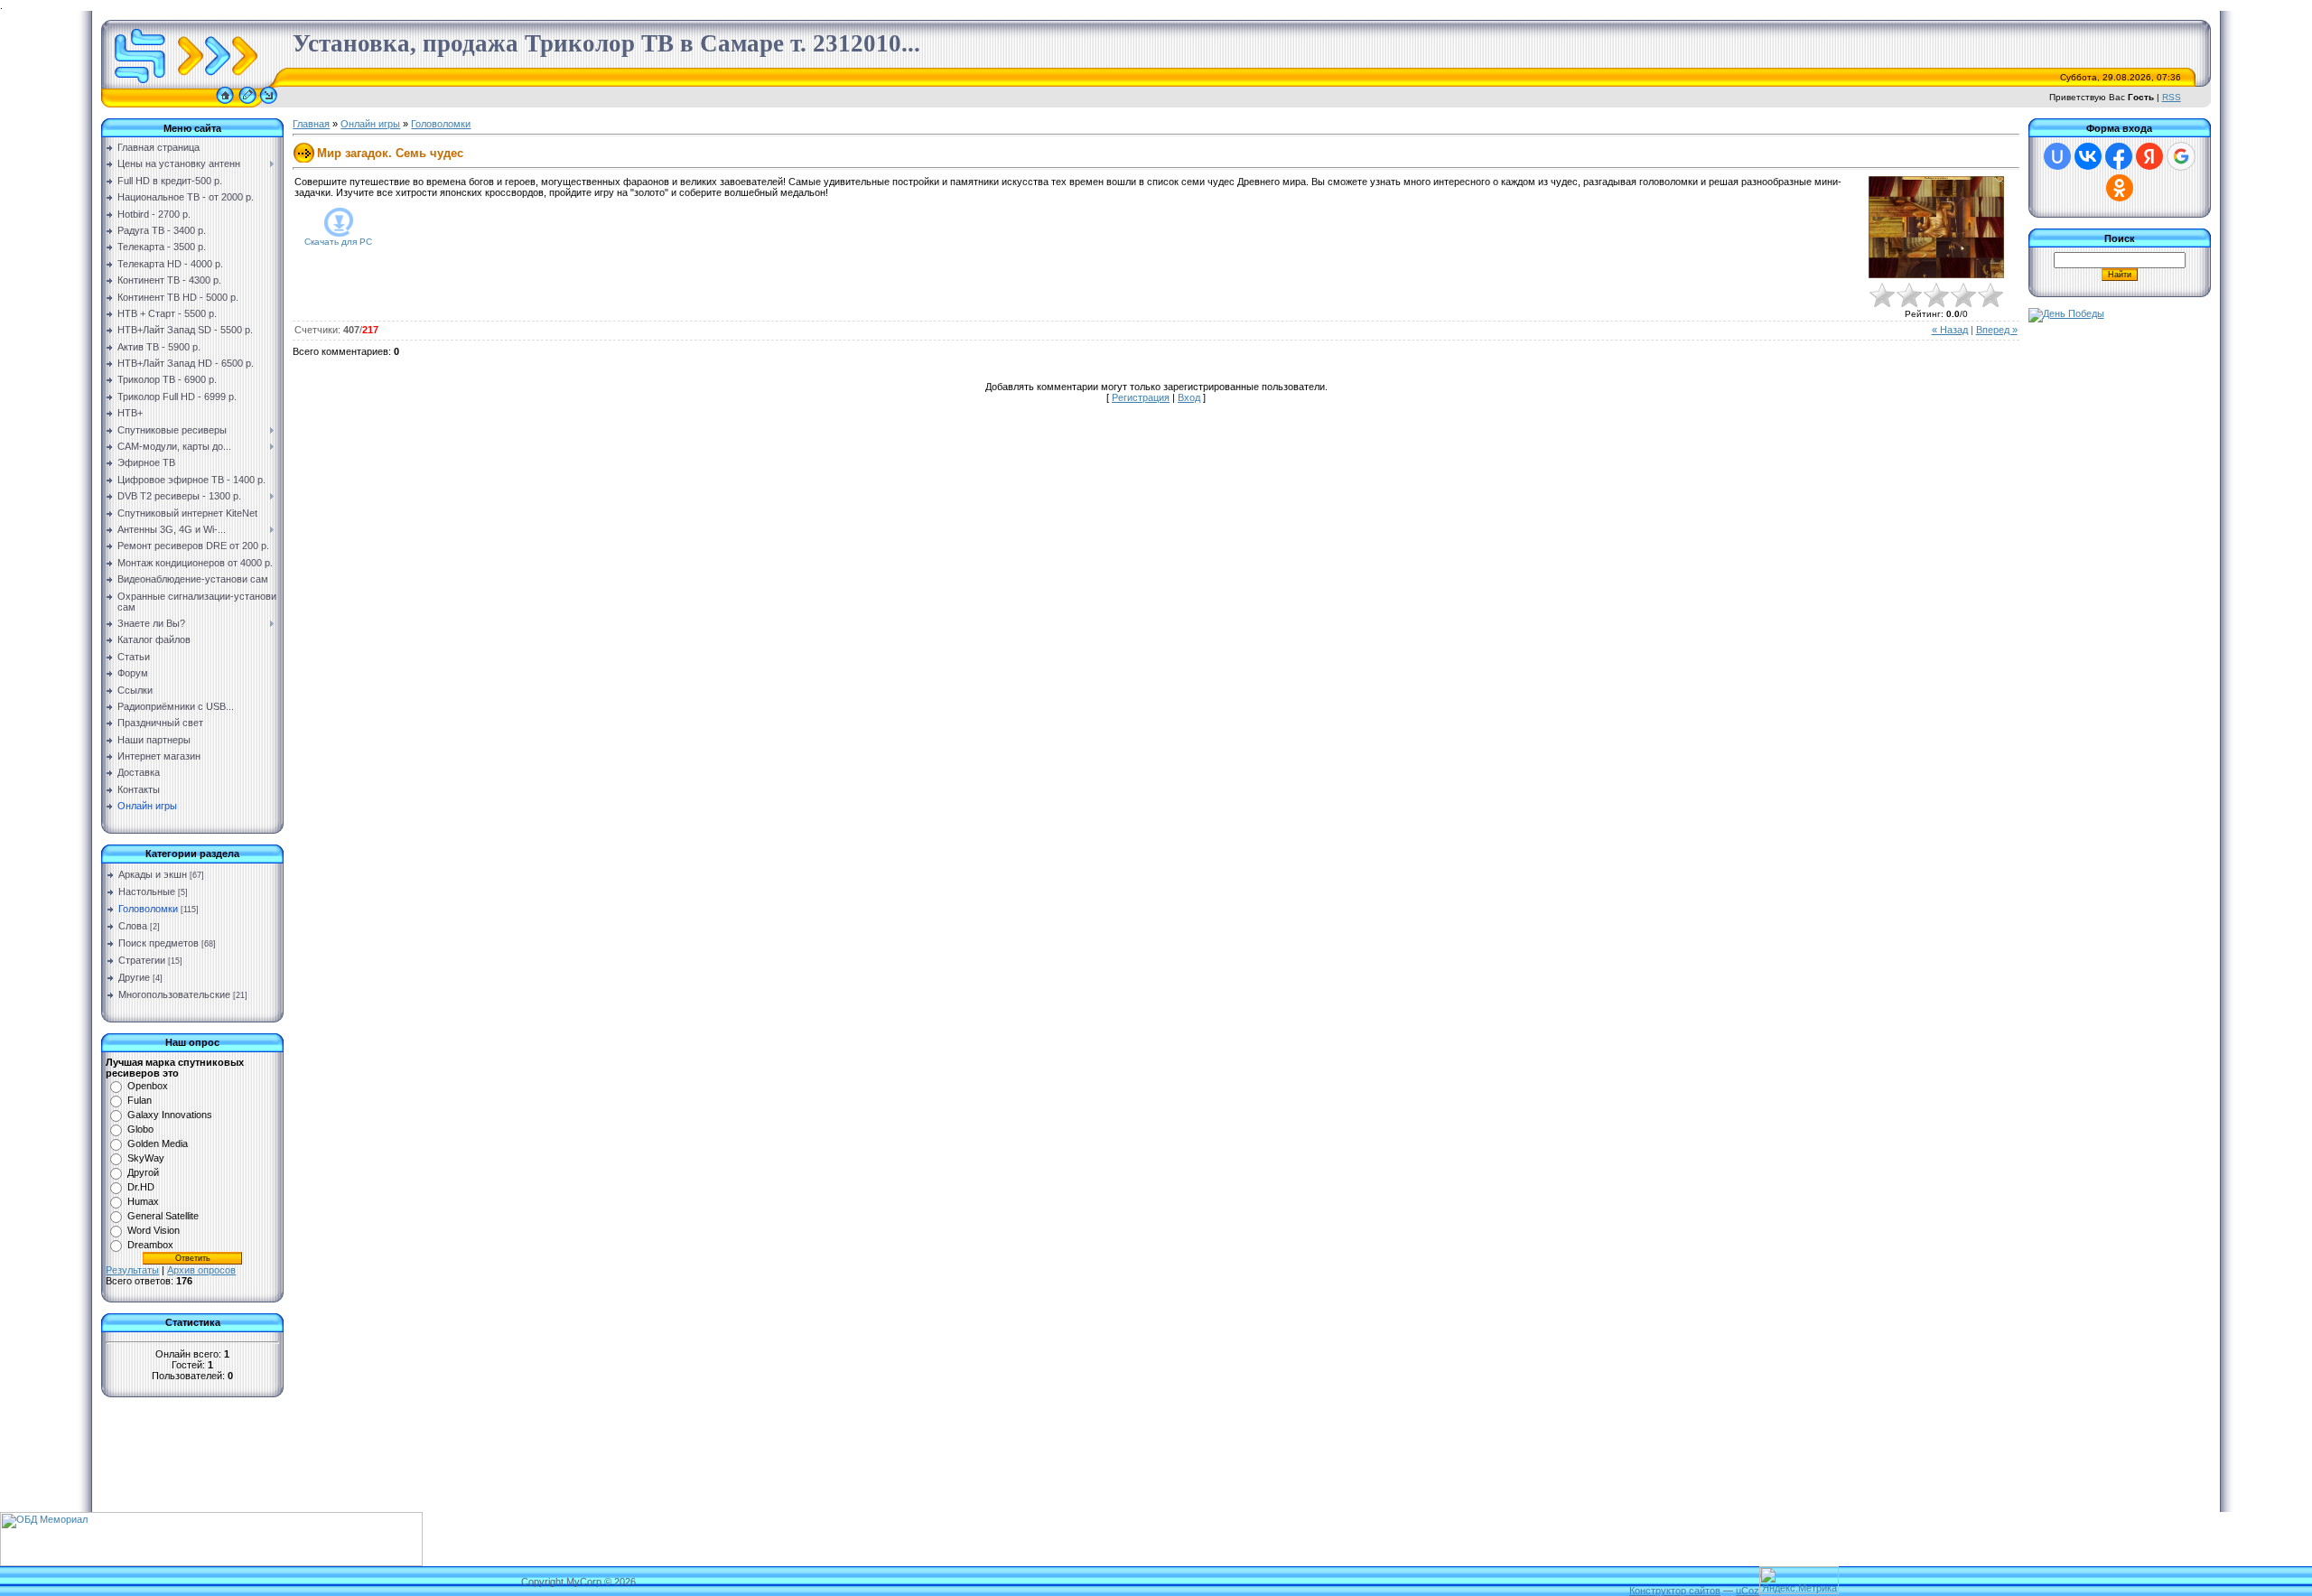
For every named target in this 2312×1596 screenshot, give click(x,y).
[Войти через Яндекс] (2149, 156)
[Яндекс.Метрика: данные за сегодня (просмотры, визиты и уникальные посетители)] (1799, 1580)
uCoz (1748, 1591)
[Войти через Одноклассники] (2120, 188)
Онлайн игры (370, 124)
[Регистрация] (247, 104)
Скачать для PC (338, 242)
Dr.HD (141, 1187)
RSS (2172, 97)
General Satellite (163, 1216)
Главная (311, 124)
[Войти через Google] (2181, 156)
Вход (1189, 397)
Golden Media (158, 1143)
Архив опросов (201, 1270)
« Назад (1950, 330)
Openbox (148, 1086)
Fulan (140, 1100)
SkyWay (146, 1158)
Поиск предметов (158, 943)
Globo (140, 1129)
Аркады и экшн (153, 874)
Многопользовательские (174, 994)
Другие (134, 977)
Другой (143, 1172)
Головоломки (148, 909)
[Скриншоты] (1936, 227)
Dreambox (150, 1245)
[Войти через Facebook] (2119, 156)
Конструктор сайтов (1675, 1591)
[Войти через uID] (2057, 156)
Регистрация (1141, 397)
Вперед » (1997, 330)
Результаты (132, 1270)
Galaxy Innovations (170, 1115)
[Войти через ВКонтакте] (2088, 156)
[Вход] (269, 104)
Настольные (147, 891)
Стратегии (142, 960)
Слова (133, 926)
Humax (143, 1201)
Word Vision (154, 1230)
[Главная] (225, 104)
